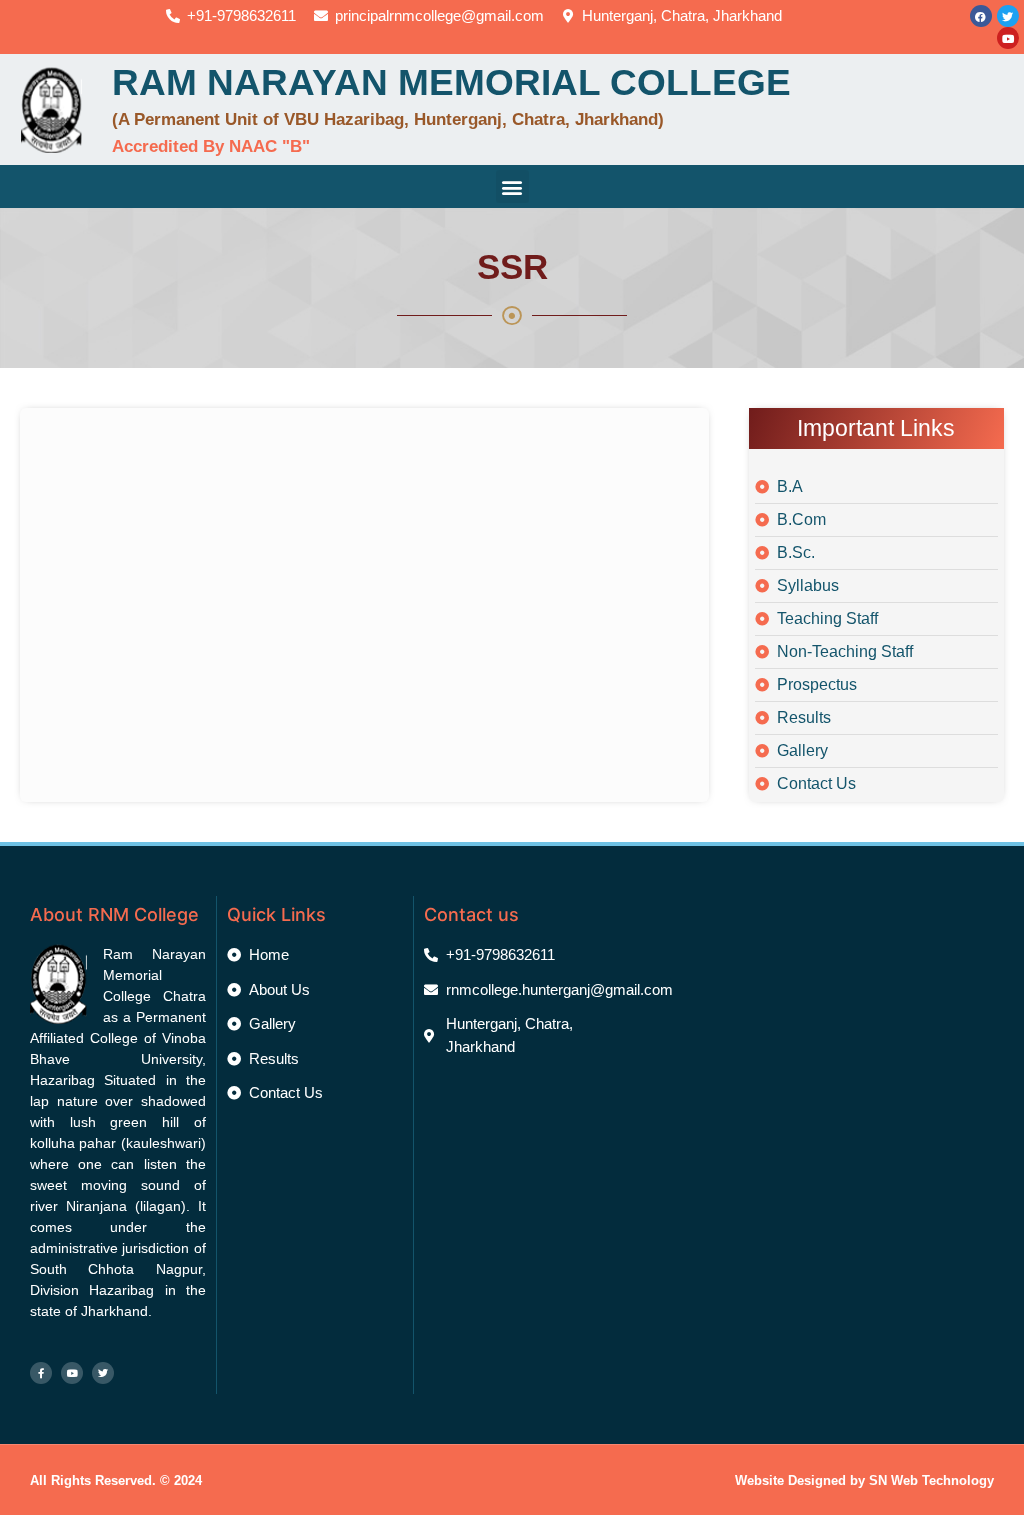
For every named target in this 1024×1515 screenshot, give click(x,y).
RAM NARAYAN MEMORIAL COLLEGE (451, 82)
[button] (512, 186)
